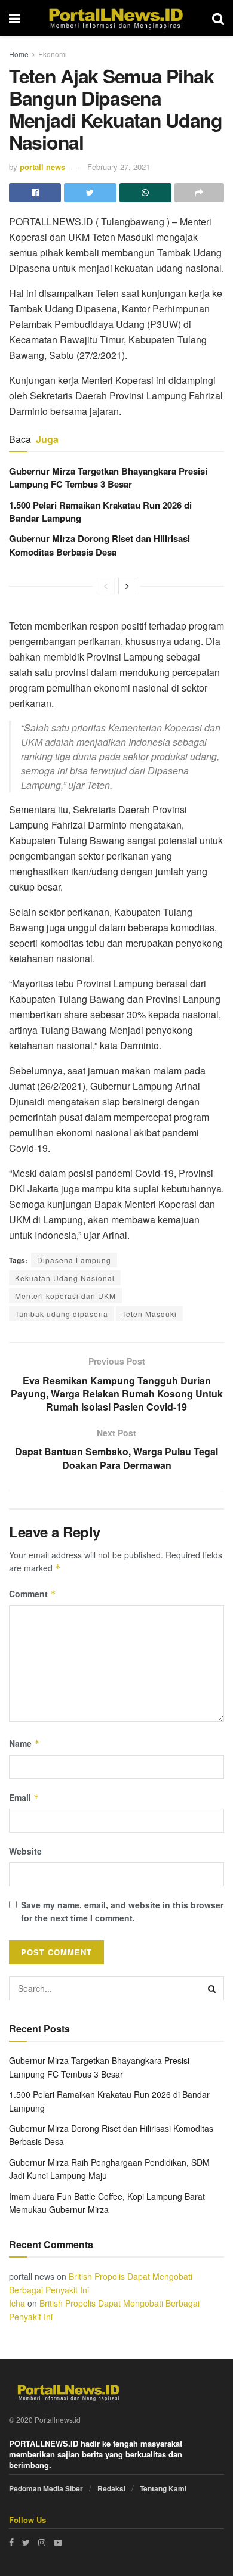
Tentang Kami (163, 2488)
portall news (42, 167)
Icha (17, 2303)
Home (19, 54)
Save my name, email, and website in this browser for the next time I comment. (122, 1911)
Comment (33, 1594)
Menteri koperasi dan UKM (65, 1296)
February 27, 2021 (119, 167)
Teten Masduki (149, 1314)
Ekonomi (53, 54)
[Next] (127, 586)
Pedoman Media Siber (46, 2488)
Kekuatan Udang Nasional (65, 1278)
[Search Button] (212, 1988)
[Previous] (106, 586)
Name (24, 1743)
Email (24, 1797)
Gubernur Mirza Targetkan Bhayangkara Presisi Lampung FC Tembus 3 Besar (108, 478)
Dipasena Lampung (74, 1260)
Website (25, 1851)
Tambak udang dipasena (62, 1314)
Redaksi (111, 2488)
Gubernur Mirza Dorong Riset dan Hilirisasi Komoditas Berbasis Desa (99, 545)
